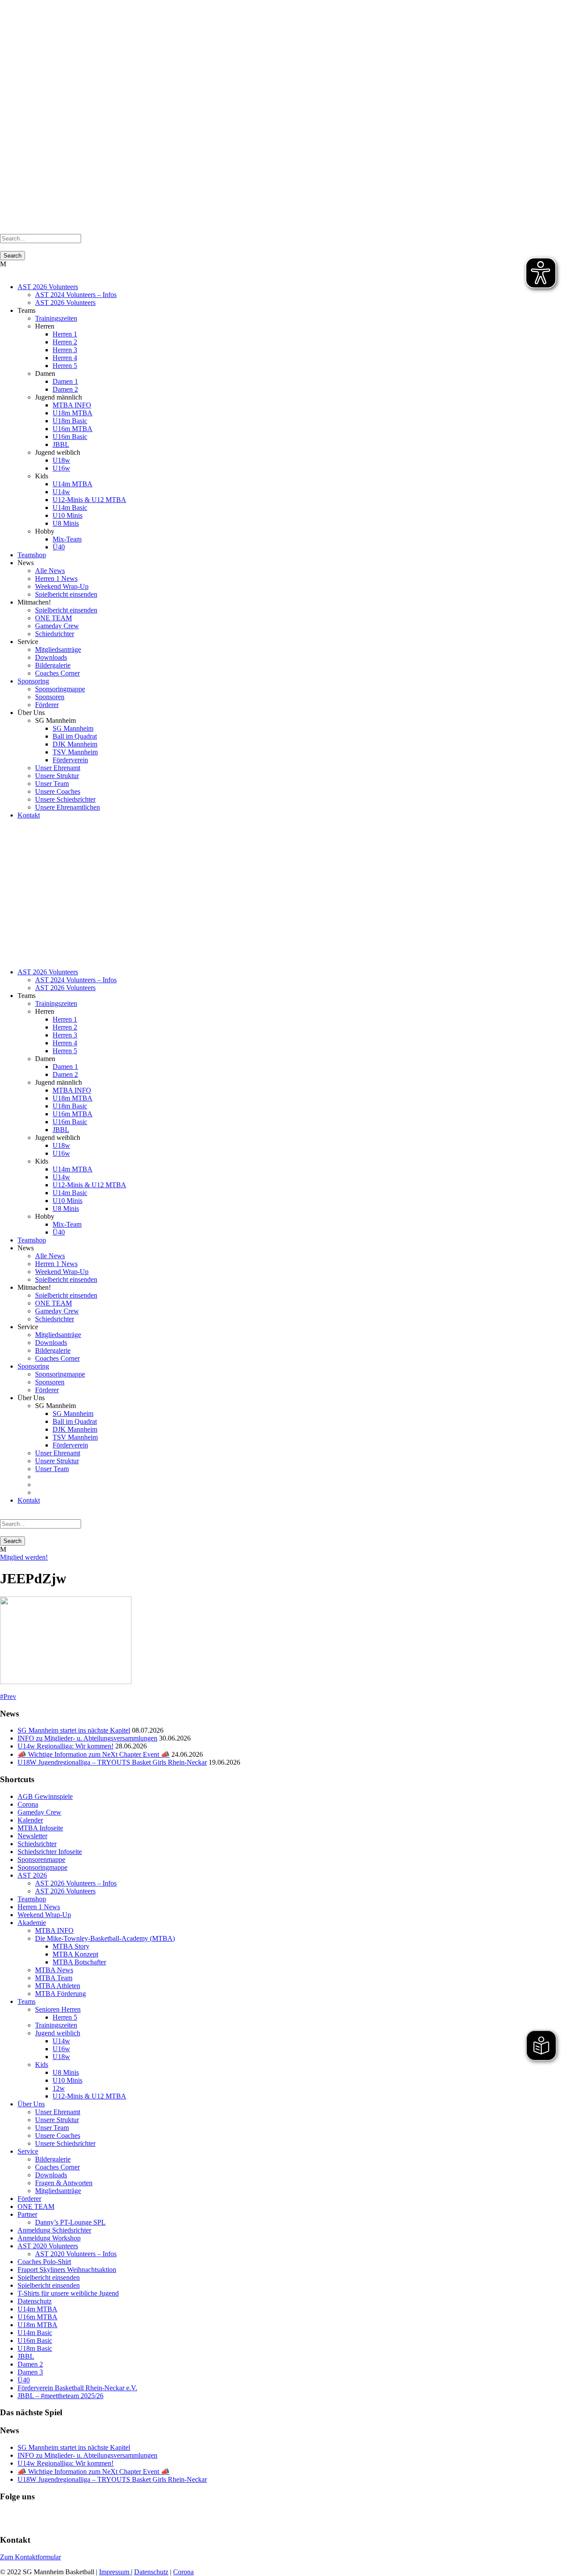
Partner (27, 2214)
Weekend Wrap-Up (62, 586)
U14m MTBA (73, 484)
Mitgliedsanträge (58, 649)
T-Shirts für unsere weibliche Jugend (68, 2293)
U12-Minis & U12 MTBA (89, 500)
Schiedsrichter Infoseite (50, 1852)
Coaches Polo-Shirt (44, 2262)
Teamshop (32, 555)
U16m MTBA (73, 429)
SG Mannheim (73, 728)
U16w (61, 468)
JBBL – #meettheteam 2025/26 (60, 2396)
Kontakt (29, 815)
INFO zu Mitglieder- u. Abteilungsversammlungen (87, 1738)
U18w (61, 460)
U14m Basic (70, 508)
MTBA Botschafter (79, 1962)
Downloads (51, 657)
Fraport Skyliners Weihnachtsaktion (67, 2270)
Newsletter (32, 1836)
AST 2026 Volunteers (48, 287)
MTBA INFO (72, 405)
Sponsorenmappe (41, 1859)
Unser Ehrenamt (58, 768)
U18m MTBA (73, 413)
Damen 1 (65, 381)
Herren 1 (65, 334)
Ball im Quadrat (75, 736)
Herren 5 (65, 366)
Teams (27, 2001)
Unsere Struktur (57, 776)
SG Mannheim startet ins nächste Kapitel (74, 1730)
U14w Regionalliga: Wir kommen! (66, 1746)
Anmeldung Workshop (49, 2238)
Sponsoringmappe (60, 689)
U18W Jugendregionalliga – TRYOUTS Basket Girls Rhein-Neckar (112, 1762)
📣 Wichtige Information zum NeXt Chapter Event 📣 (94, 1754)
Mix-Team (67, 539)
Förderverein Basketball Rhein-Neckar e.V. (77, 2388)
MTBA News (54, 1970)
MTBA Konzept (75, 1954)
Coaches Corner (57, 673)
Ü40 (59, 547)
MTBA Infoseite (40, 1828)
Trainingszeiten (56, 318)
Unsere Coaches (58, 791)
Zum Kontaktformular (30, 2557)
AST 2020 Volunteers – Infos (76, 2254)
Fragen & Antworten (64, 2183)
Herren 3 (65, 350)
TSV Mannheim (75, 752)
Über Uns (31, 2104)
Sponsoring (33, 681)
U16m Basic (70, 437)
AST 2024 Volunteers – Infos (76, 295)
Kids (42, 2065)
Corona (28, 1804)
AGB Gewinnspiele (45, 1796)
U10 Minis (67, 515)
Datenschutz (35, 2301)
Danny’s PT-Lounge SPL (70, 2222)
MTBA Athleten (58, 1986)
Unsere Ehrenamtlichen (67, 807)
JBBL (61, 444)
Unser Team (52, 784)
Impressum (115, 2572)
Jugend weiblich (58, 2033)
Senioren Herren (58, 2009)
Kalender (30, 1820)
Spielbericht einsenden (66, 594)
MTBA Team (54, 1978)
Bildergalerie (53, 665)
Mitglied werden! (24, 1557)
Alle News (50, 571)
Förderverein (70, 760)
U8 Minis (66, 523)
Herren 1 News (56, 579)
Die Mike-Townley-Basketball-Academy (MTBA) (105, 1938)
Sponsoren (50, 697)
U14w (61, 492)
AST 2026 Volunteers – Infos (76, 1883)
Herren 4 (65, 358)
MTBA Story (71, 1946)
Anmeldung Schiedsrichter (54, 2230)
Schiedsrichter (55, 634)
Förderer (47, 705)
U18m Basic (70, 421)
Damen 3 (30, 2372)
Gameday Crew (57, 626)
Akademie (32, 1923)
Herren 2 (65, 342)
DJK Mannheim (75, 744)
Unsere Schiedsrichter (65, 799)
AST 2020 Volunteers (48, 2246)
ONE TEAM (53, 618)
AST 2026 (32, 1875)
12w (59, 2088)
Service (28, 2151)
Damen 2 (65, 389)
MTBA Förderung (60, 1994)
